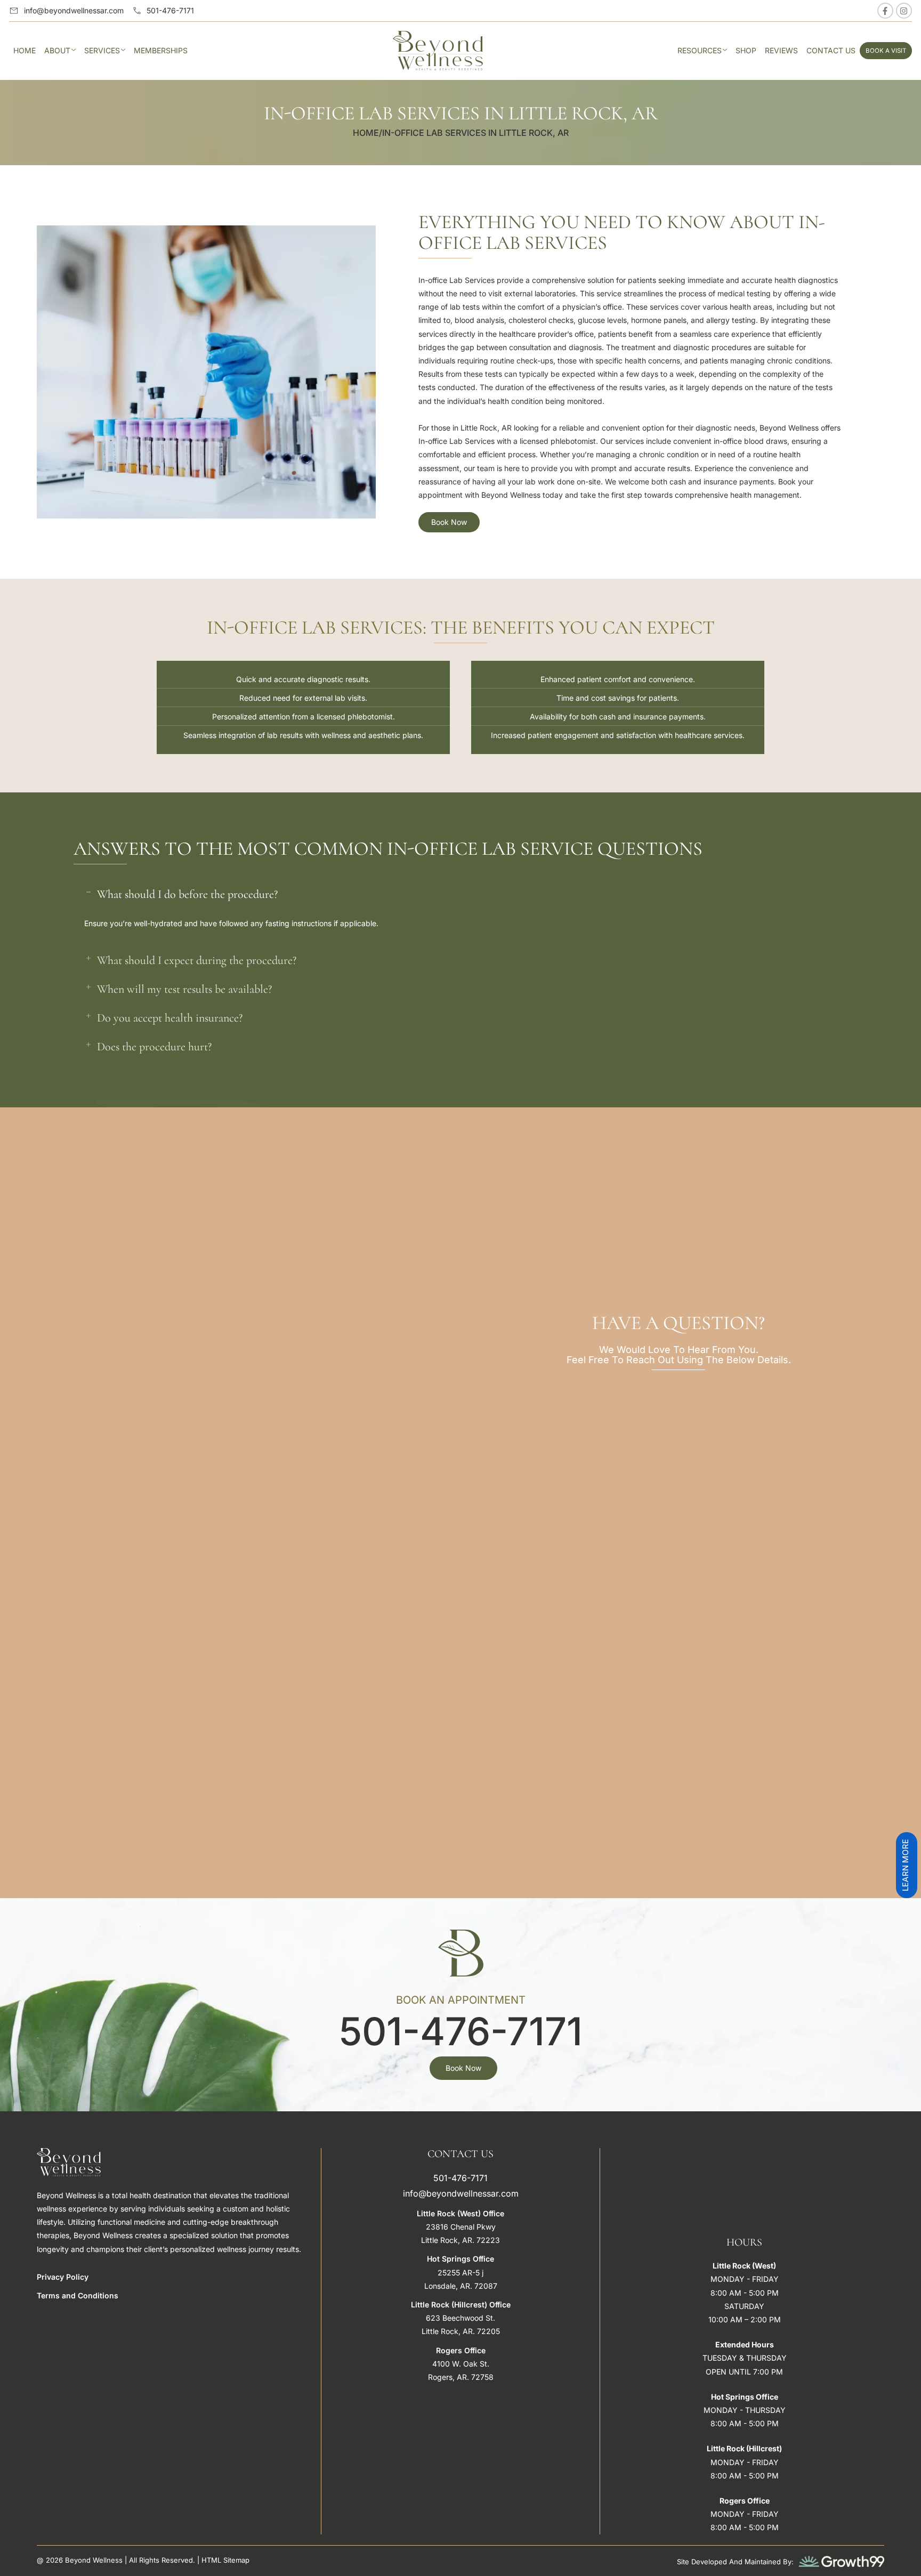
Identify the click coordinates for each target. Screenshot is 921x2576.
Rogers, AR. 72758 (461, 2377)
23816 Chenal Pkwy (461, 2227)
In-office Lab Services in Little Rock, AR (475, 133)
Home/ (367, 133)
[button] (461, 894)
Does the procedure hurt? (154, 1047)
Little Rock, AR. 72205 (461, 2331)
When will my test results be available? (184, 989)
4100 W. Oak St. (461, 2364)
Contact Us (831, 50)
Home (25, 50)
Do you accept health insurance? (170, 1018)
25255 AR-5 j (461, 2273)
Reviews (781, 50)
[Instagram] (904, 11)
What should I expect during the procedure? (197, 960)
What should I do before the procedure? (187, 894)
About (57, 50)
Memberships (161, 50)
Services (102, 50)
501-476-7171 (461, 2031)
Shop (746, 50)
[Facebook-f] (885, 11)
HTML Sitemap (225, 2560)
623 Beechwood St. (461, 2318)
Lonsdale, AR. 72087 (461, 2286)
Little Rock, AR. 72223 (461, 2240)
